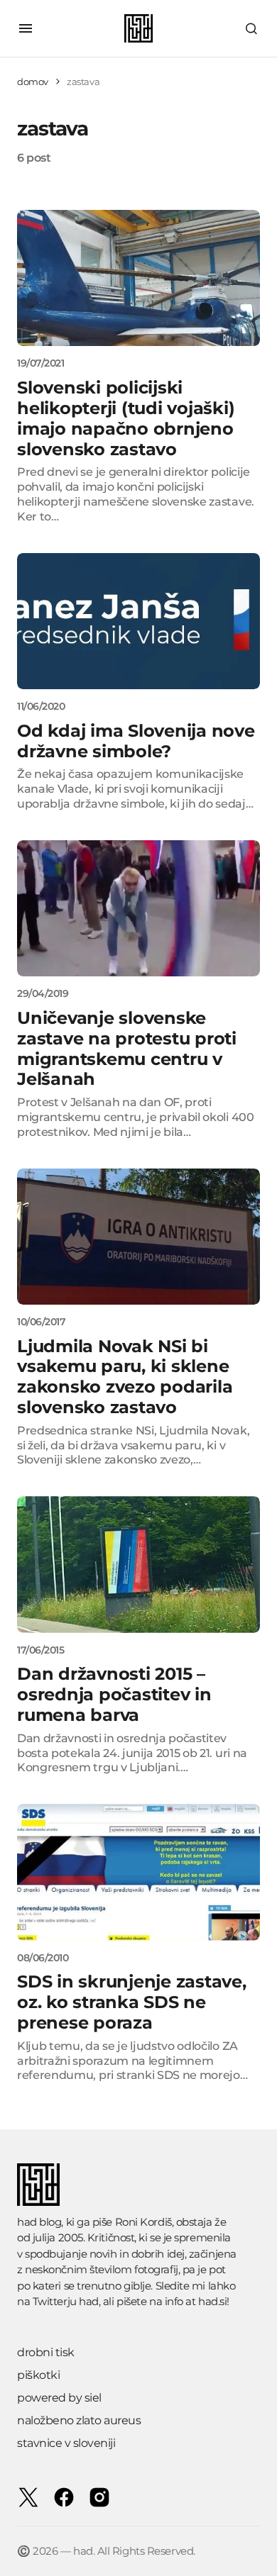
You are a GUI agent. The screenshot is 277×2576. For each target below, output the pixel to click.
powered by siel (59, 2398)
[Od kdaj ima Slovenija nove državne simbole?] (138, 621)
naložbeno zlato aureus (79, 2420)
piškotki (38, 2375)
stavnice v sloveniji (66, 2443)
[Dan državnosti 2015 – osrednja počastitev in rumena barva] (138, 1564)
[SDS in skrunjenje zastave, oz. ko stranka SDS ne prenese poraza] (138, 1872)
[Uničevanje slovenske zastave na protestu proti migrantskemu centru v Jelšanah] (138, 908)
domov (33, 82)
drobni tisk (46, 2352)
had (89, 2301)
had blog (39, 2222)
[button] (26, 28)
